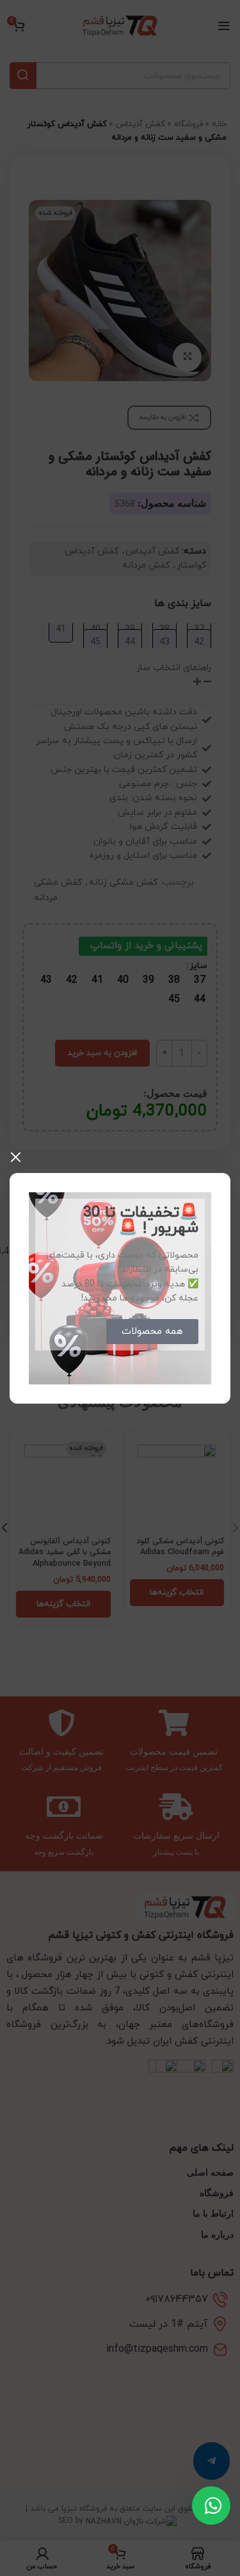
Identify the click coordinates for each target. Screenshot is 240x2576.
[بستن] (16, 1157)
